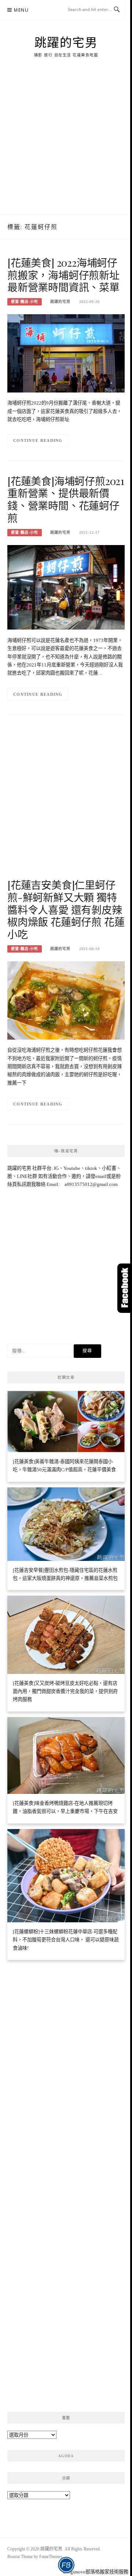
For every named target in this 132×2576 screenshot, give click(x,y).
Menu (21, 10)
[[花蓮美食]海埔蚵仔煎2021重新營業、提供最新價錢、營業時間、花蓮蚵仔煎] (66, 587)
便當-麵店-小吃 (25, 302)
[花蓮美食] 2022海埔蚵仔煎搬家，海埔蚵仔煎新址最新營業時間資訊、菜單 (63, 275)
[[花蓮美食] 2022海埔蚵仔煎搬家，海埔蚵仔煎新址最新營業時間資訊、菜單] (66, 353)
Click (125, 1288)
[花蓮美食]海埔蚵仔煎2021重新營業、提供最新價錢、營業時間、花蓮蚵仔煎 (66, 499)
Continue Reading (38, 440)
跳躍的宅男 (66, 42)
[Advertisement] (66, 145)
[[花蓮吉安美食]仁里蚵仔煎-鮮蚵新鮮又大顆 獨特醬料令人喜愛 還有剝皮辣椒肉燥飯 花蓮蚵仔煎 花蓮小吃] (66, 1000)
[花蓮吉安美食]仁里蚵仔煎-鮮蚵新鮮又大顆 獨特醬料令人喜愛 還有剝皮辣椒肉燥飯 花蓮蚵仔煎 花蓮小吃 (66, 909)
